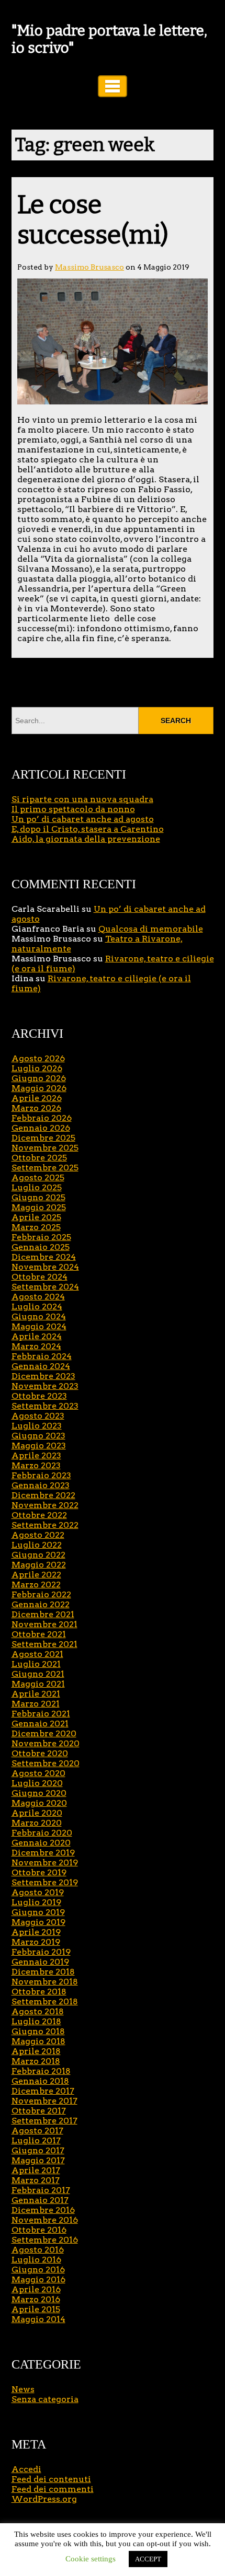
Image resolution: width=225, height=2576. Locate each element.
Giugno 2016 (38, 2270)
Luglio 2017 (36, 2140)
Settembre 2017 (44, 2121)
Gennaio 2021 (40, 1724)
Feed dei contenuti (51, 2479)
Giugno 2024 (39, 1316)
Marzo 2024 (36, 1346)
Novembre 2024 (45, 1267)
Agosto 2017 (37, 2131)
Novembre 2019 (45, 1863)
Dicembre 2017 (43, 2091)
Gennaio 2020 (41, 1843)
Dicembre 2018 (43, 1972)
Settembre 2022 (45, 1525)
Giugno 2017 (38, 2150)
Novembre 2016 (45, 2220)
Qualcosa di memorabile (151, 929)
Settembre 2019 (45, 1882)
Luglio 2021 (36, 1664)
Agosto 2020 (38, 1773)
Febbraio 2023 (41, 1475)
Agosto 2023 (38, 1416)
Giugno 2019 (38, 1912)
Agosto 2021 (37, 1654)
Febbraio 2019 (41, 1952)
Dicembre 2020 (44, 1733)
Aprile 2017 (36, 2170)
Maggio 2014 (38, 2319)
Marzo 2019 (36, 1942)
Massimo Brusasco (89, 267)
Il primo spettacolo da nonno (73, 809)
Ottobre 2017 (39, 2111)
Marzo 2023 (36, 1465)
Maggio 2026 (39, 1088)
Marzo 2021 (36, 1704)
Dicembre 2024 (44, 1257)
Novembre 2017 (44, 2101)
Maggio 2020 (39, 1803)
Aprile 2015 (36, 2309)
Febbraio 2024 (42, 1356)
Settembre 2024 (45, 1287)
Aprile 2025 (36, 1217)
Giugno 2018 (38, 2031)
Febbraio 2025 (41, 1237)
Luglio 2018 (36, 2021)
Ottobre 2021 (39, 1634)
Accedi (26, 2469)
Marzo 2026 (36, 1108)
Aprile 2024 (37, 1336)
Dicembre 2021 (43, 1614)
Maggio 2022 (39, 1565)
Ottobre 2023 (39, 1396)
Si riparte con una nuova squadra (82, 799)
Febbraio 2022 (41, 1594)
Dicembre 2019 (43, 1853)
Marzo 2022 (36, 1585)
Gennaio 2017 (40, 2200)
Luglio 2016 (36, 2260)
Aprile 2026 (37, 1098)
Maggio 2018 (38, 2041)
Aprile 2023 (36, 1455)
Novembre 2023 (45, 1386)
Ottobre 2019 (39, 1872)
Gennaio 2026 (41, 1128)
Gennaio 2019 (40, 1962)
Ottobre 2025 (39, 1158)
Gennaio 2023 (41, 1485)
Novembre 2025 (45, 1148)
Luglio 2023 (37, 1426)
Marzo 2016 (36, 2299)
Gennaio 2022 (41, 1604)
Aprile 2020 (37, 1813)
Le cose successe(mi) (93, 220)
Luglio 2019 (36, 1902)
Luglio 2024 (37, 1307)
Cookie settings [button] (91, 2559)
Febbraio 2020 (42, 1833)
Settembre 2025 (45, 1168)
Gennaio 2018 (40, 2081)
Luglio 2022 (37, 1545)
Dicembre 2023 (43, 1376)
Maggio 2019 (38, 1922)
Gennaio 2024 (41, 1366)
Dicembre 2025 (43, 1138)
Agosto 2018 (38, 2011)
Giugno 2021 (38, 1674)
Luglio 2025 (37, 1187)
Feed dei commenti (53, 2489)
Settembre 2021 (44, 1644)
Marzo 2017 (36, 2180)
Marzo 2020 (37, 1823)
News (23, 2389)
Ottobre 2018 (39, 1992)
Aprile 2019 (36, 1932)
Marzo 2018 (36, 2061)
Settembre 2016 (45, 2240)
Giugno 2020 (39, 1793)
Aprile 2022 (36, 1575)
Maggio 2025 (39, 1207)
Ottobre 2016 (39, 2230)
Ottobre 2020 (40, 1753)
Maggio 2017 (38, 2160)
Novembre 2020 (46, 1743)
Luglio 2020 (37, 1783)
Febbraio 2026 (42, 1118)
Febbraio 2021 (41, 1714)
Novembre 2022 (45, 1505)
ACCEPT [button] (148, 2559)
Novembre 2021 (44, 1624)
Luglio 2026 (37, 1068)
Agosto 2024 (38, 1297)
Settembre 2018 (45, 2001)
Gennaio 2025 (41, 1247)
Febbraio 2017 (41, 2190)
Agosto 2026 (38, 1058)
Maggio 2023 (39, 1446)
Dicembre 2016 (43, 2210)
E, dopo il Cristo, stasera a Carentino (88, 829)
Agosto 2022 (38, 1535)
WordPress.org (44, 2499)
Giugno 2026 (39, 1078)
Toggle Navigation (113, 86)
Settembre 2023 (45, 1406)
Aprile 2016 (36, 2289)
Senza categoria (45, 2399)
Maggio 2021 (38, 1684)
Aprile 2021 (36, 1694)
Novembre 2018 (45, 1982)
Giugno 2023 (38, 1436)
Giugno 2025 (38, 1197)
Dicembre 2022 (43, 1495)
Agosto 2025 (38, 1177)
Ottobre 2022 (39, 1515)
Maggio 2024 (39, 1326)
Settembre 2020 (46, 1763)
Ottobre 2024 (40, 1277)
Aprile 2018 (36, 2051)
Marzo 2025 (36, 1227)
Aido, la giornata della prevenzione (86, 839)
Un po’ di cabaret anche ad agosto (83, 819)
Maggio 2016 (38, 2279)
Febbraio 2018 (41, 2071)
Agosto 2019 (38, 1892)
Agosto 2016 (38, 2250)
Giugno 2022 (38, 1555)
